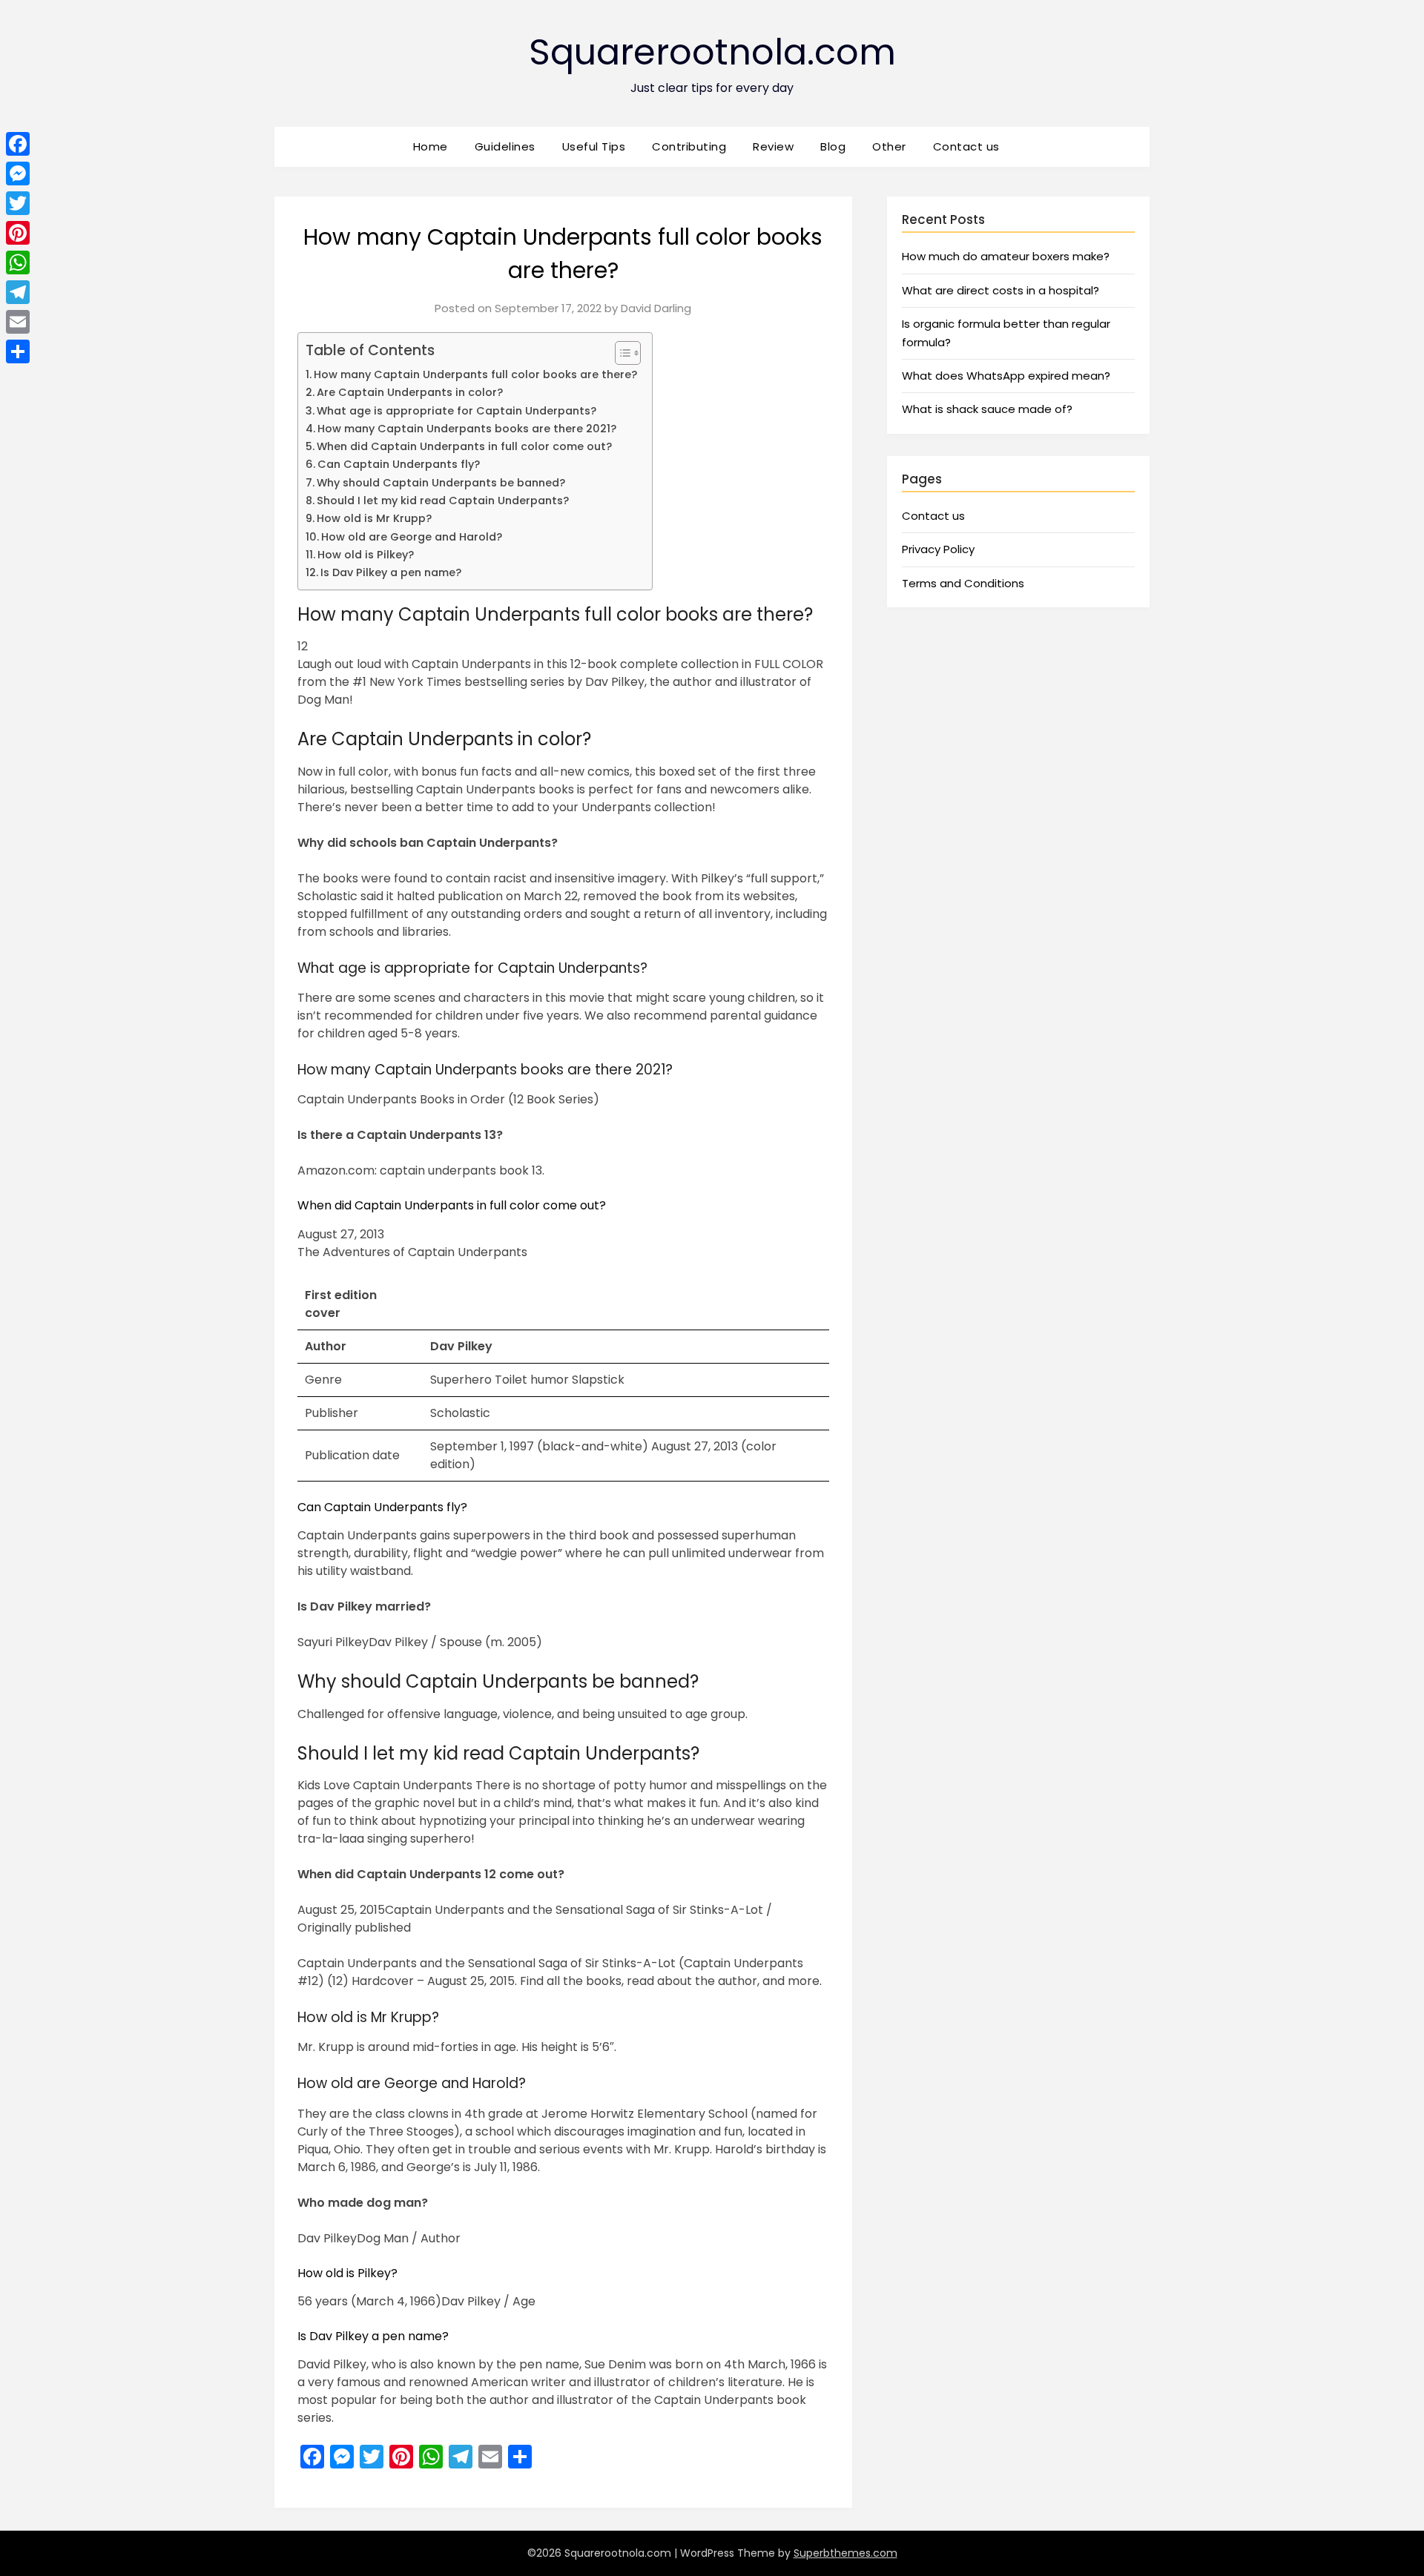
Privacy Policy (938, 549)
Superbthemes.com (845, 2553)
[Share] (18, 351)
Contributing (689, 146)
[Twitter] (18, 203)
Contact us (966, 146)
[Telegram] (18, 292)
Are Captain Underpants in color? (410, 392)
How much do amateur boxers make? (1006, 256)
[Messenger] (18, 174)
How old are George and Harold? (412, 537)
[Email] (18, 322)
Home (431, 146)
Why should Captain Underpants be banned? (441, 483)
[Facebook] (18, 144)
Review (773, 146)
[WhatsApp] (18, 262)
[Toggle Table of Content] (620, 353)
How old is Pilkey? (366, 555)
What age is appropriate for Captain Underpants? (456, 411)
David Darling (656, 308)
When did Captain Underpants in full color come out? (464, 446)
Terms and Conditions (963, 583)
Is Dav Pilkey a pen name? (391, 572)
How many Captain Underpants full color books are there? (475, 374)
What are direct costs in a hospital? (1001, 290)
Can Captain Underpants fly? (399, 464)
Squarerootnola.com (712, 52)
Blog (833, 146)
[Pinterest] (18, 233)
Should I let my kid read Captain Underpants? (443, 501)
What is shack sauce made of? (987, 409)
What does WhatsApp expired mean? (1006, 376)
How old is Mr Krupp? (374, 518)
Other (889, 146)
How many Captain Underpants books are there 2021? (467, 429)
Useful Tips (594, 146)
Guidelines (505, 146)
